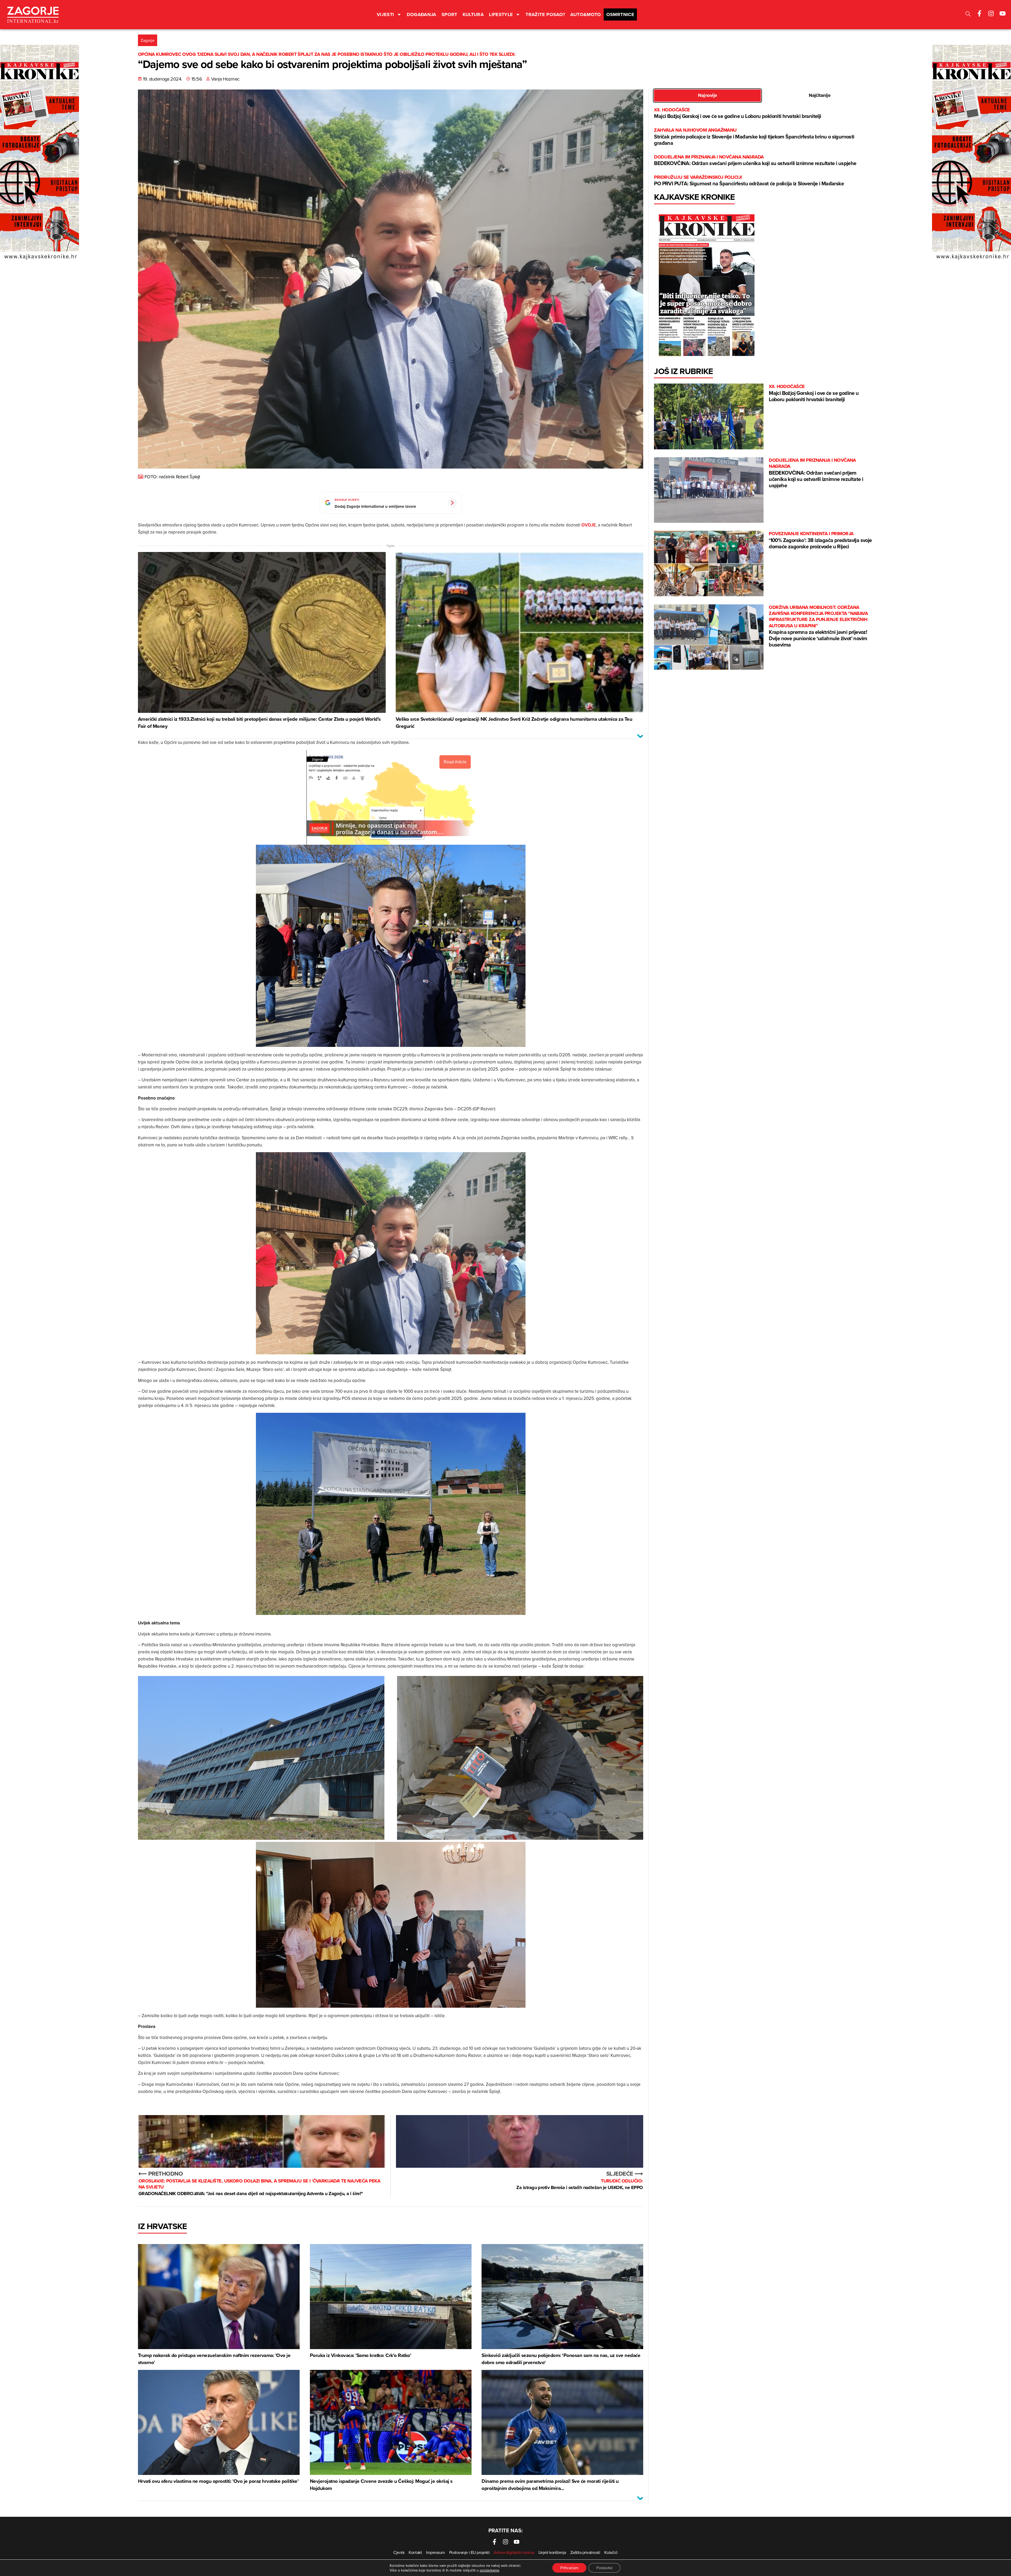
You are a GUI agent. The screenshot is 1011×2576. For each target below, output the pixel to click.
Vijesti (385, 14)
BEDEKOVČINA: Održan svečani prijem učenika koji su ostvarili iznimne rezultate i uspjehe (755, 160)
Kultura (473, 14)
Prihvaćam (569, 2568)
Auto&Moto (586, 14)
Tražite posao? (545, 14)
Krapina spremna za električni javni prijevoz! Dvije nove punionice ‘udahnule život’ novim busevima (818, 626)
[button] (968, 15)
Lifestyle (501, 14)
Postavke (604, 2568)
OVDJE (589, 525)
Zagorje (148, 40)
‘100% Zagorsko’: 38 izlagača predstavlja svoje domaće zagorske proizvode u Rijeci (820, 540)
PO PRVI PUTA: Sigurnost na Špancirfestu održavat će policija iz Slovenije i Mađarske (749, 181)
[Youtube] (1003, 13)
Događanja (422, 14)
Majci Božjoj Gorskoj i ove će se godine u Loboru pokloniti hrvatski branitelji (737, 113)
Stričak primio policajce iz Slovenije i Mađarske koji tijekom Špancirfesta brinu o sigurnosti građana (754, 137)
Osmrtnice (620, 14)
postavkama (489, 2570)
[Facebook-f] (979, 13)
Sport (449, 14)
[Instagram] (991, 13)
